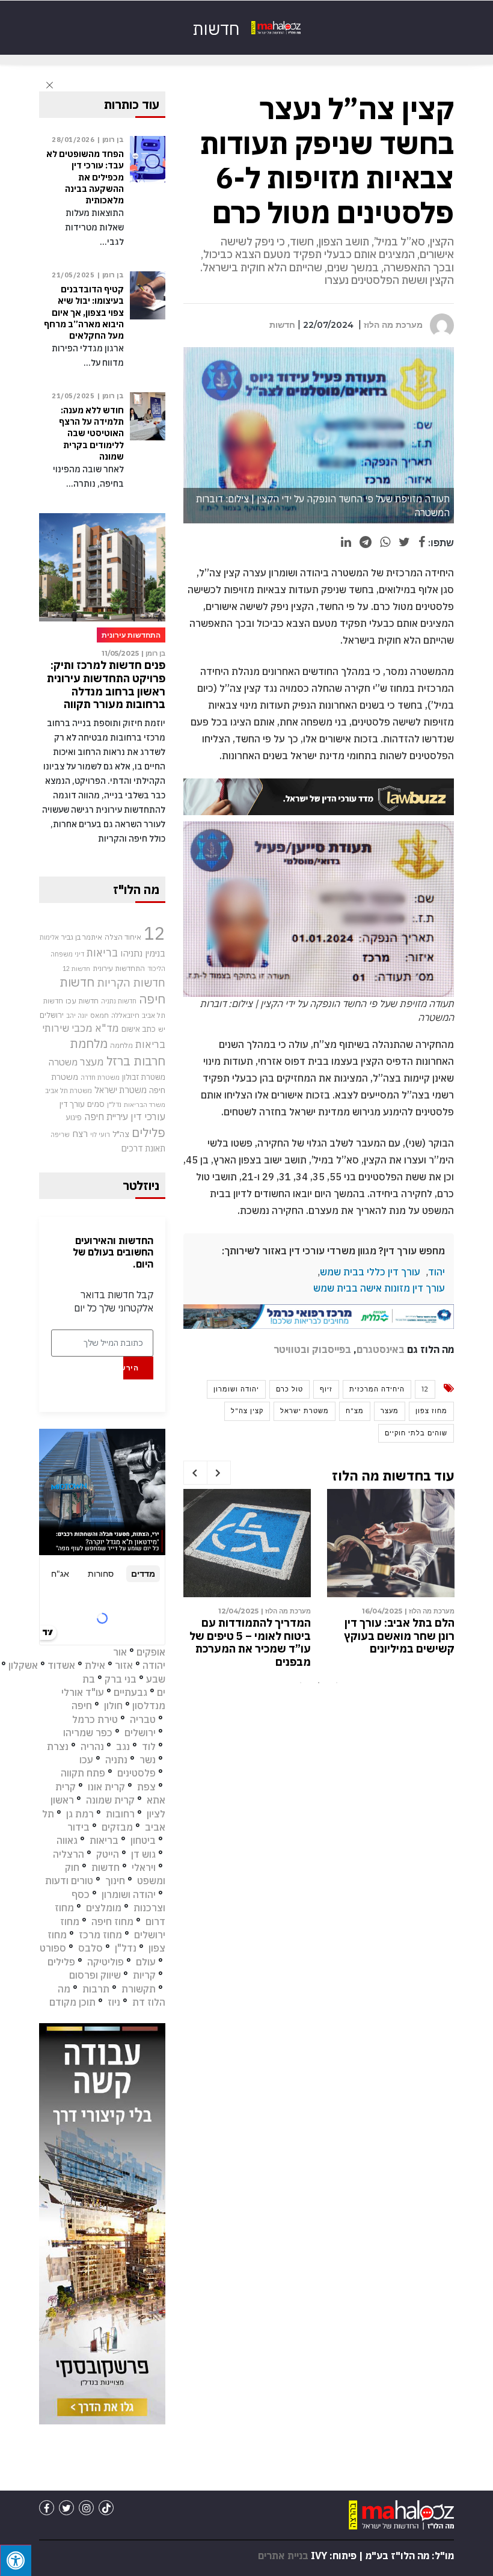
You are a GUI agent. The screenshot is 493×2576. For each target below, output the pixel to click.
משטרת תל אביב (69, 1090)
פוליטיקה (106, 1962)
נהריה (92, 1746)
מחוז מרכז (100, 1935)
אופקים (151, 1652)
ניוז (114, 2002)
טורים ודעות (69, 1881)
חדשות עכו (82, 1000)
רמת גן (80, 1814)
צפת (146, 1787)
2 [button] (319, 1683)
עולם (146, 1962)
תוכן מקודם (72, 2002)
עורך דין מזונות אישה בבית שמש (379, 1288)
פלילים (149, 1132)
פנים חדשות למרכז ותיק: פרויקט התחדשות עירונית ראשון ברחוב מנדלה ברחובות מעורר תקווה (106, 685)
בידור (78, 1827)
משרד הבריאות (145, 1105)
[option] (391, 1581)
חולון (113, 1706)
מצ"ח (355, 1411)
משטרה (63, 1062)
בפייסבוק (332, 1349)
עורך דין (72, 1104)
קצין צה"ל (247, 1411)
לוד (149, 1746)
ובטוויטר (292, 1349)
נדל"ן (114, 1104)
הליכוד (156, 969)
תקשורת (139, 1989)
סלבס (90, 1948)
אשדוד (61, 1665)
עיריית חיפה (106, 1117)
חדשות (282, 325)
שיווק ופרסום (95, 1975)
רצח (80, 1133)
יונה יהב (77, 1015)
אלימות (49, 937)
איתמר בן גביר (82, 937)
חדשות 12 (76, 969)
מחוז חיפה (112, 1921)
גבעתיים (130, 1692)
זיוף (326, 1389)
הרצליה (69, 1854)
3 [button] (337, 1683)
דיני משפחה (67, 954)
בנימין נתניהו (143, 953)
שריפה (60, 1135)
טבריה (143, 1719)
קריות (144, 1975)
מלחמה (121, 1045)
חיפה (82, 1706)
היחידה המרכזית (377, 1389)
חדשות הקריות (131, 982)
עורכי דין (148, 1117)
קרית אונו (106, 1787)
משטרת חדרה (100, 1077)
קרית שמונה (110, 1800)
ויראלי (144, 1867)
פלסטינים (136, 1773)
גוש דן (143, 1854)
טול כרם (289, 1389)
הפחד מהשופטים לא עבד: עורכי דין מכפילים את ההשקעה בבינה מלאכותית (85, 177)
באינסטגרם (381, 1349)
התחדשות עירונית (119, 968)
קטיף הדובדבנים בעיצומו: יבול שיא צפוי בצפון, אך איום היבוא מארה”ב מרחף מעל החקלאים (394, 1642)
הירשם (131, 1368)
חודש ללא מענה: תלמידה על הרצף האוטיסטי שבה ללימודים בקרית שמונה (252, 1636)
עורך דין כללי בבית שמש (370, 1272)
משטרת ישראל (305, 1411)
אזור (124, 1665)
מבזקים (117, 1827)
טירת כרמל (95, 1719)
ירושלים (52, 1015)
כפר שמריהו (88, 1733)
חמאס (100, 1015)
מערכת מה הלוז (393, 325)
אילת (95, 1665)
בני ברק (121, 1679)
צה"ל (121, 1134)
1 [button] (301, 1683)
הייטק (108, 1854)
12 (425, 1389)
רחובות (120, 1814)
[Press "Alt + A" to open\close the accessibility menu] (16, 2560)
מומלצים (104, 1908)
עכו (86, 1760)
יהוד (436, 1272)
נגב (123, 1746)
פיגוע (74, 1117)
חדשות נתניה (119, 1001)
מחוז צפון (431, 1411)
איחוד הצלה (123, 937)
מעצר (390, 1411)
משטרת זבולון (144, 1077)
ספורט (53, 1948)
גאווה (67, 1840)
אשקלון (23, 1665)
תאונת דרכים (143, 1148)
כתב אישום (139, 1029)
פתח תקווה (83, 1773)
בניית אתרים (283, 2556)
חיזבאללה (125, 1015)
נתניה (116, 1760)
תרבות (96, 1989)
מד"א (107, 1028)
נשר (148, 1760)
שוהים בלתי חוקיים (416, 1433)
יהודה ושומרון (236, 1389)
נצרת (58, 1746)
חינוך (115, 1881)
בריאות (102, 953)
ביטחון (143, 1840)
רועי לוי (100, 1135)
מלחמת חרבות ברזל (118, 1052)
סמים (96, 1104)
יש (162, 1029)
